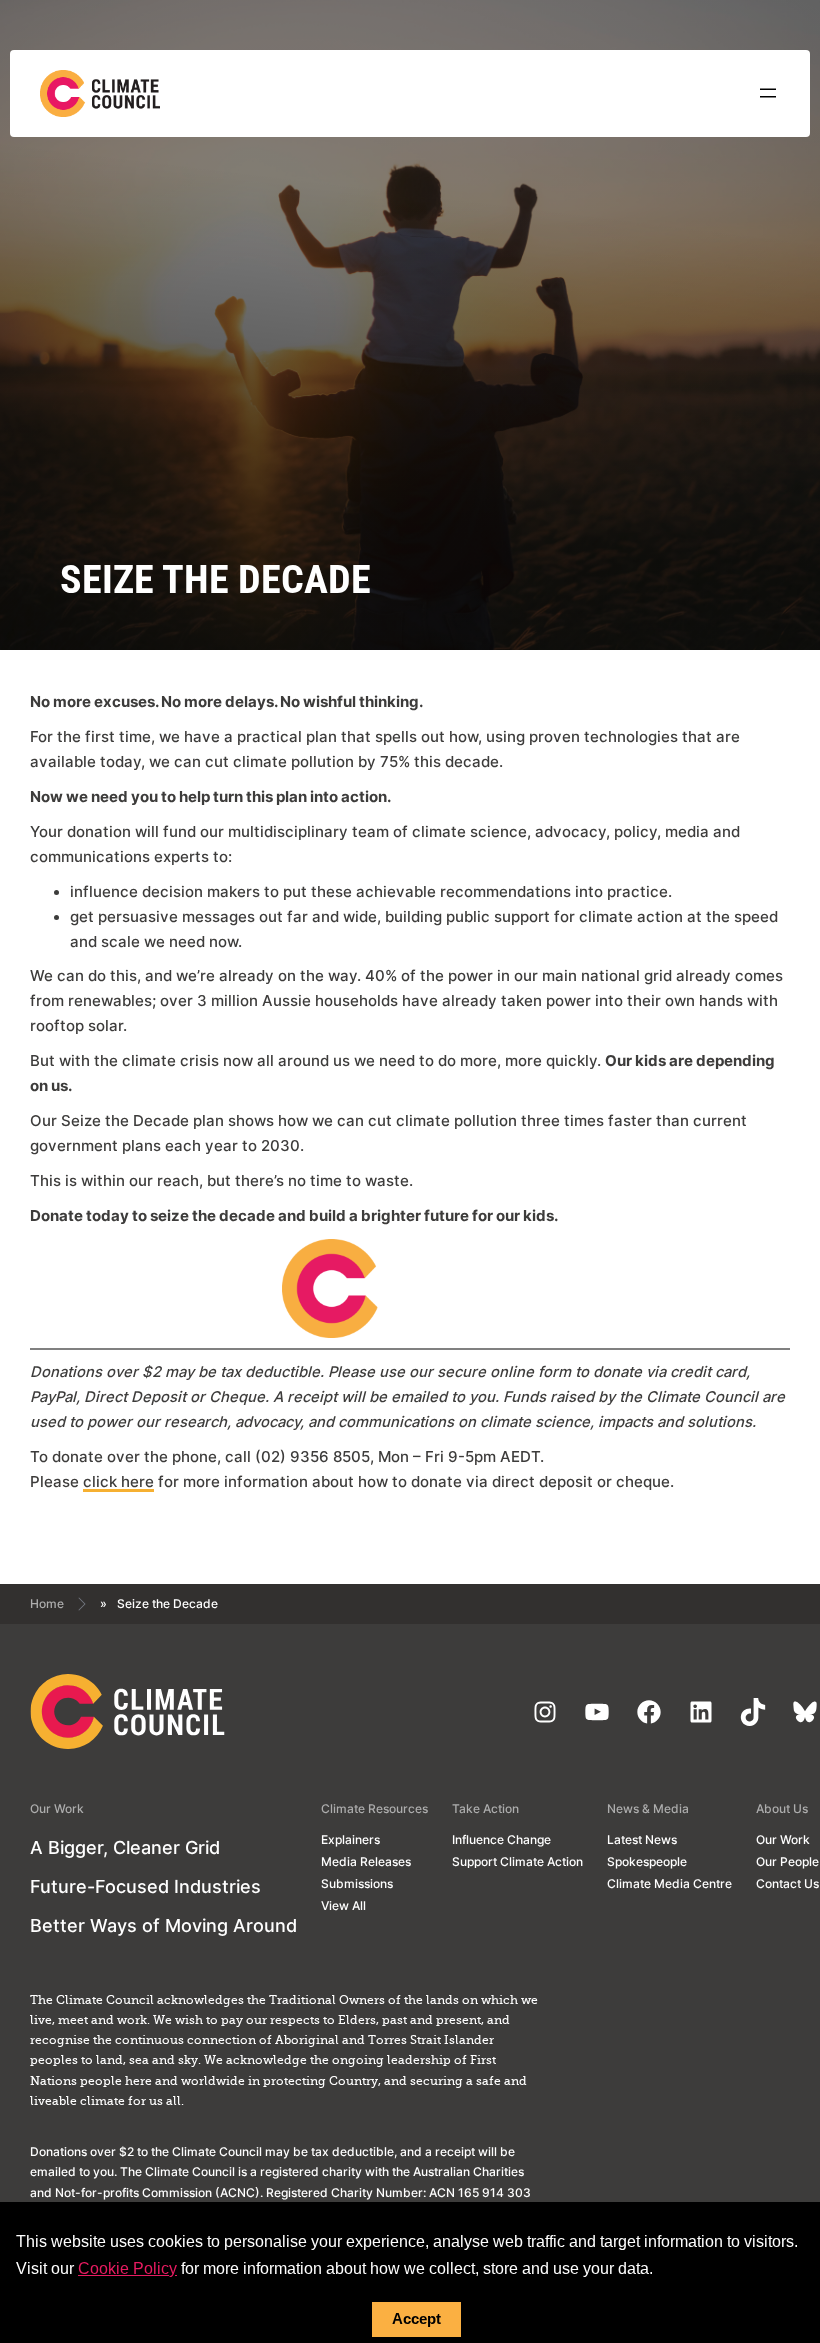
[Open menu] (768, 93)
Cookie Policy (127, 2268)
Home (47, 1603)
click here (118, 1482)
